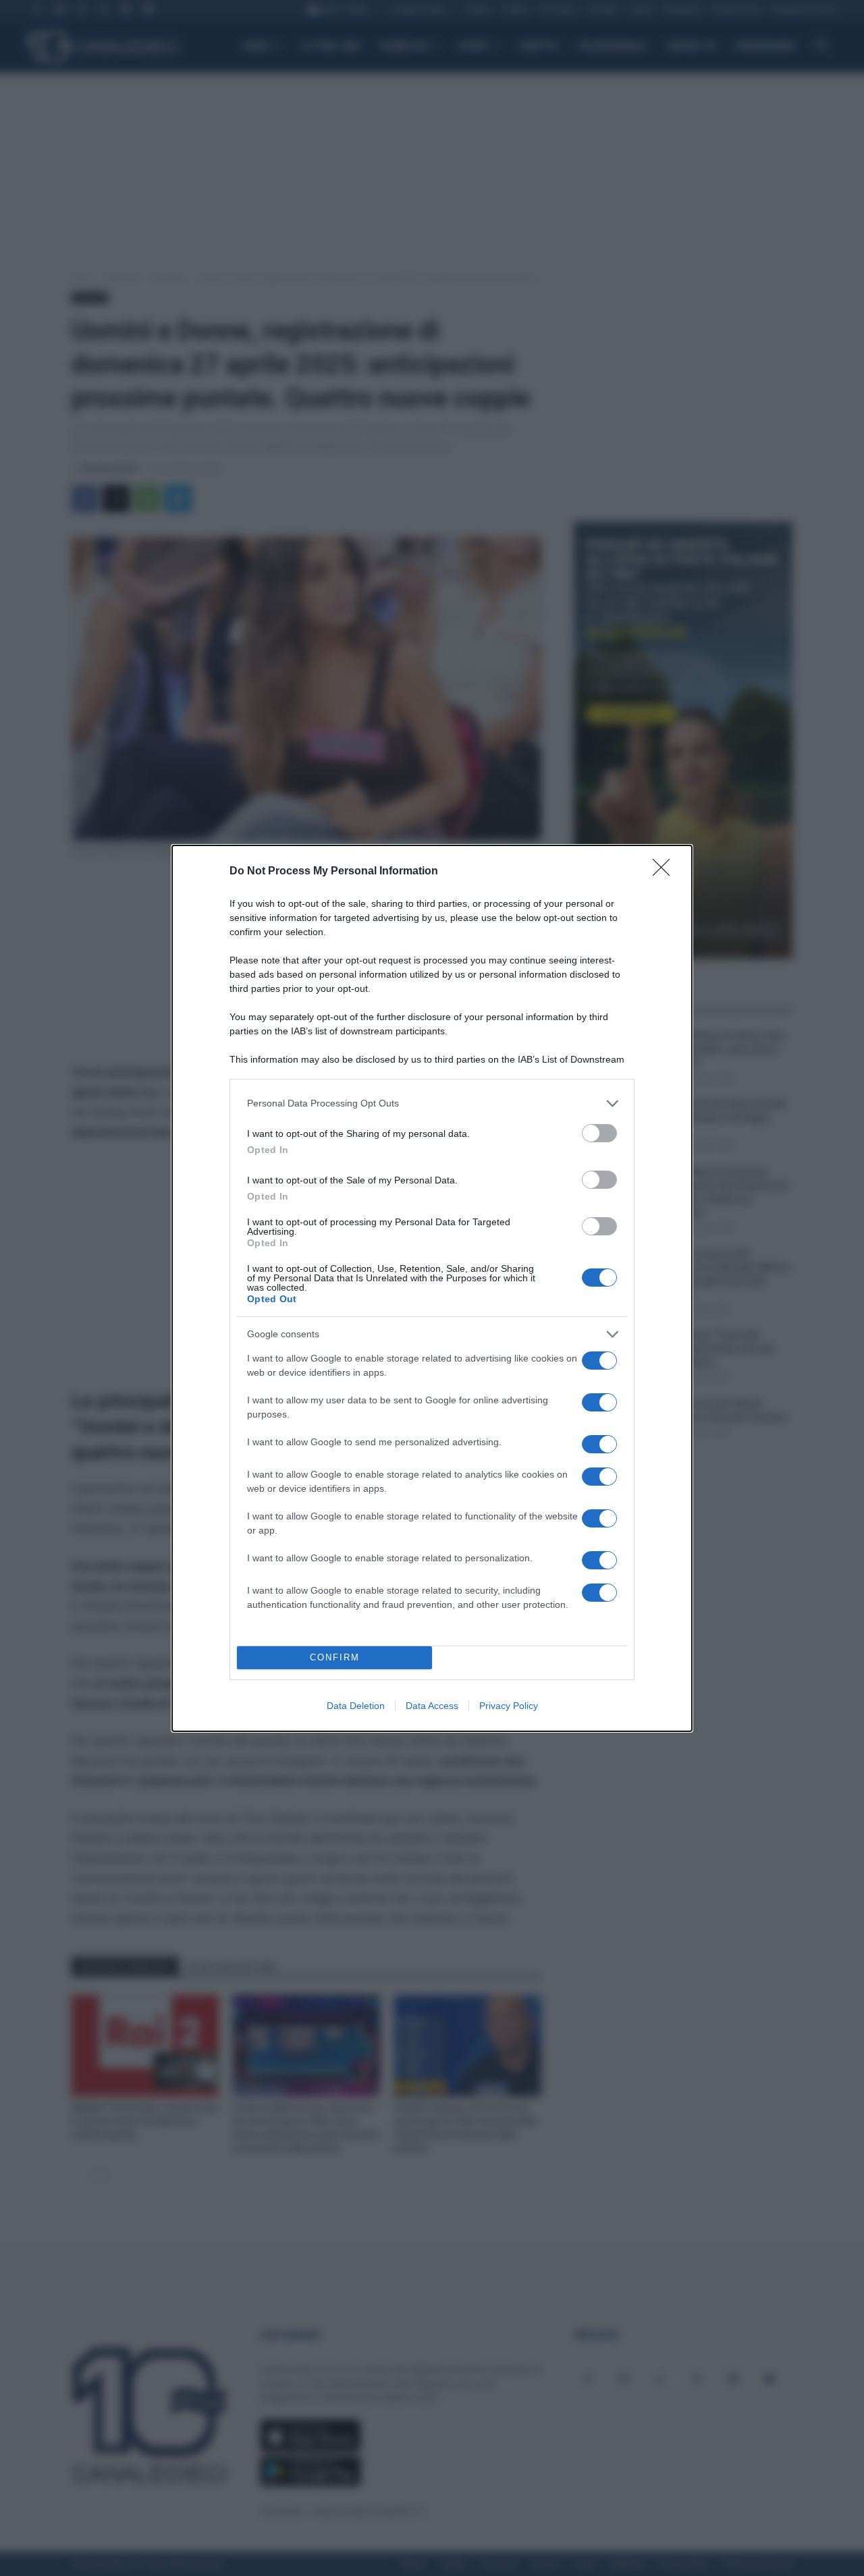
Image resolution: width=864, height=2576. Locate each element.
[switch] (599, 1133)
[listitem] (432, 1103)
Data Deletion (356, 1706)
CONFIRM (335, 1657)
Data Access (432, 1706)
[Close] (666, 872)
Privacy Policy (509, 1706)
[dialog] (432, 1288)
